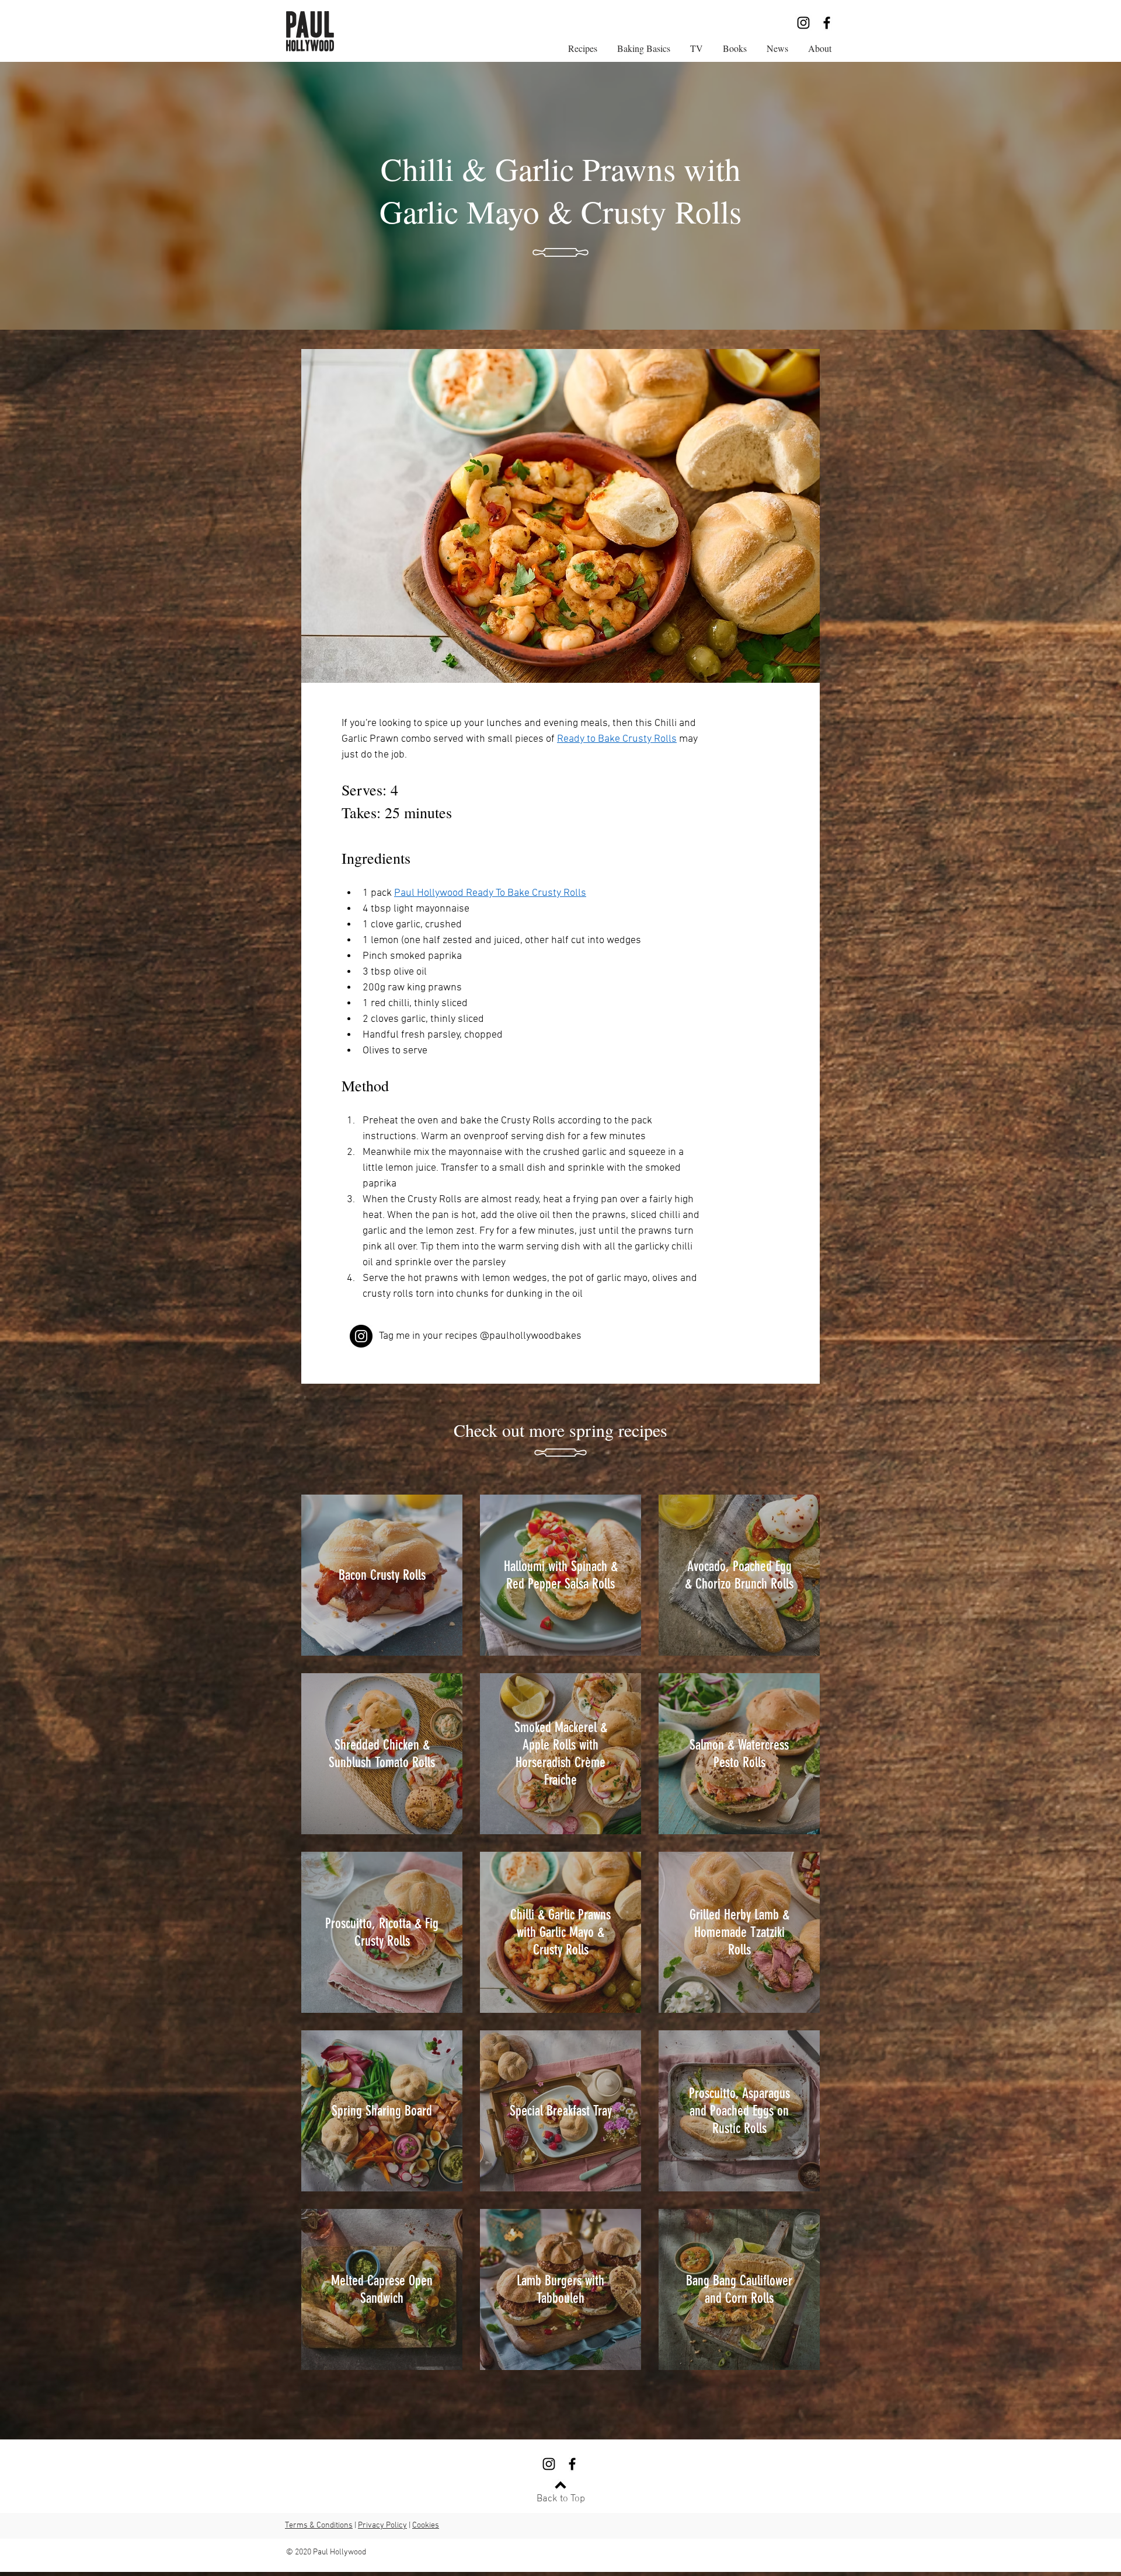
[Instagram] (803, 23)
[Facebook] (827, 23)
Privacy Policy (382, 2526)
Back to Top (561, 2499)
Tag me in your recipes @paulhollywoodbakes (480, 1336)
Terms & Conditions (319, 2526)
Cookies (426, 2526)
